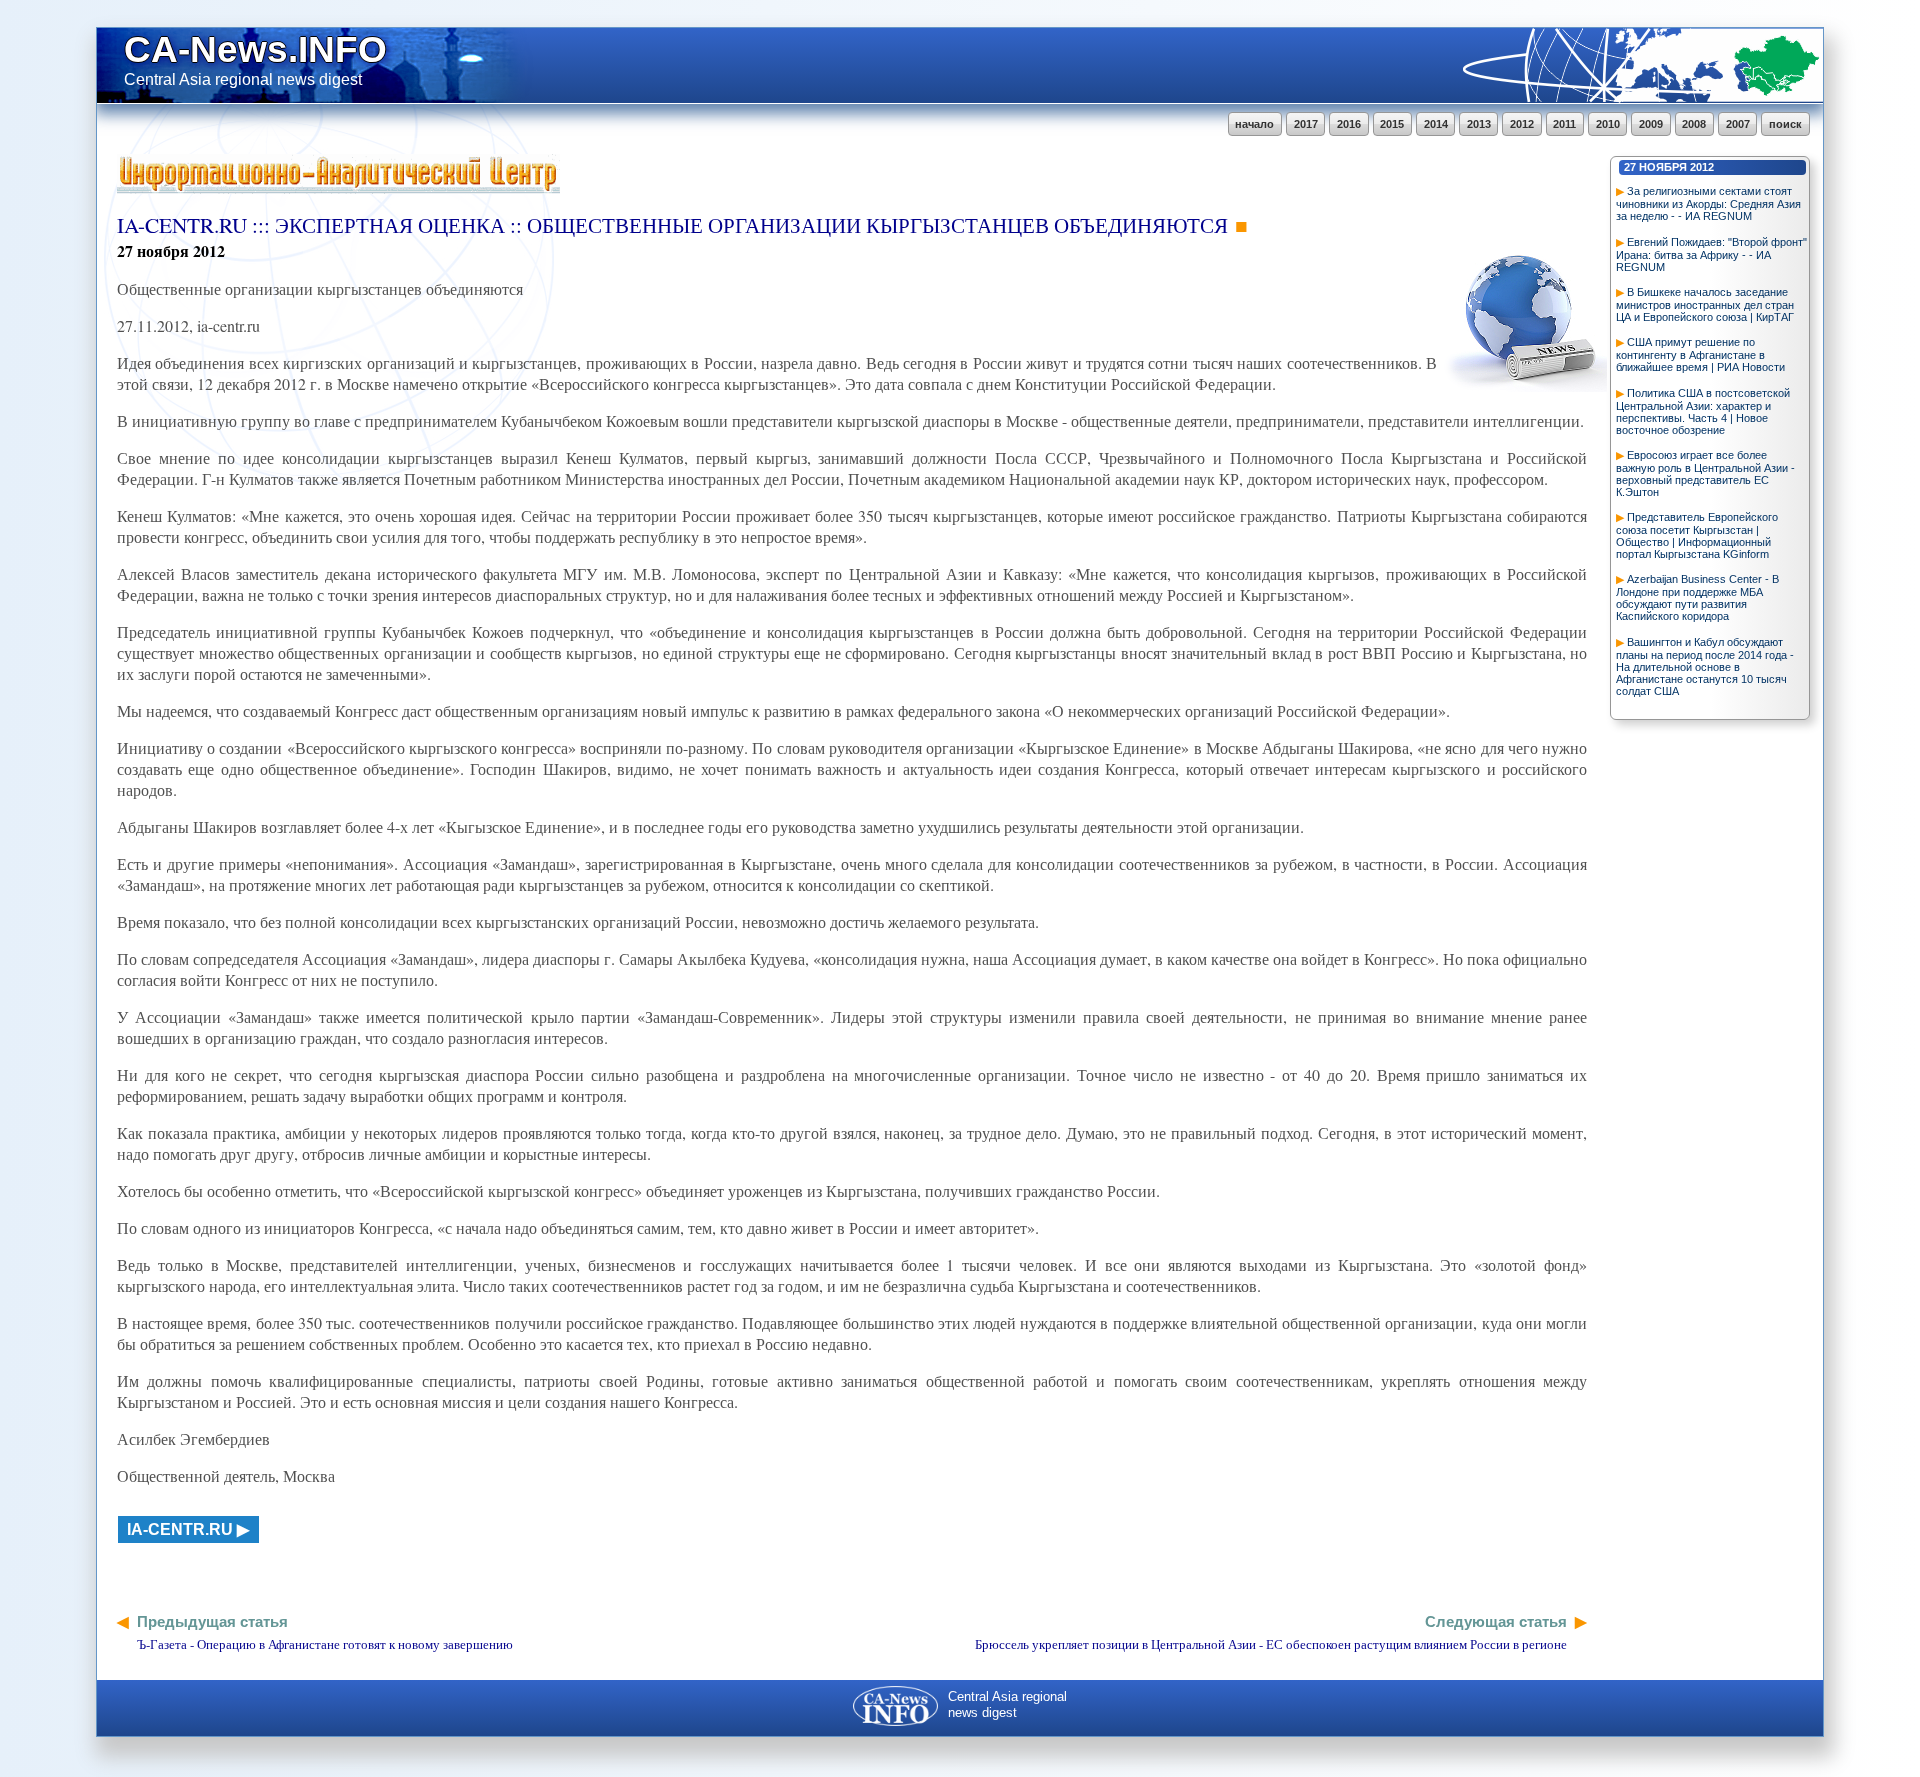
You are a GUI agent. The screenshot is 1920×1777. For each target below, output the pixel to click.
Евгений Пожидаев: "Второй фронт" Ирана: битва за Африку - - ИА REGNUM (1711, 254)
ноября (1663, 167)
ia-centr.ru (180, 1529)
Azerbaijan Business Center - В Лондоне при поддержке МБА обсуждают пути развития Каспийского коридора (1697, 597)
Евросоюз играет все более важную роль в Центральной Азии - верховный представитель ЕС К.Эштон (1705, 473)
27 (1630, 167)
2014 (1436, 124)
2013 (1479, 124)
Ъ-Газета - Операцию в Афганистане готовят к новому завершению (325, 1644)
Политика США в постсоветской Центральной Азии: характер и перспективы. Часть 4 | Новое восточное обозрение (1703, 411)
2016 (1349, 124)
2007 (1738, 124)
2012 (1522, 124)
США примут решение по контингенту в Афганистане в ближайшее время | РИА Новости (1700, 354)
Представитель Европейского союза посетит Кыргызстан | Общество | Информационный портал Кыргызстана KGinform (1697, 535)
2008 (1694, 124)
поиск (1785, 124)
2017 (1306, 124)
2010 (1608, 124)
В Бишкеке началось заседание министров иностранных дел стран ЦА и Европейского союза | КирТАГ (1705, 304)
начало (1254, 124)
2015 (1392, 124)
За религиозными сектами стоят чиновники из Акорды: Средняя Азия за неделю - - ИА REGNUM (1708, 203)
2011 (1564, 124)
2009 (1651, 124)
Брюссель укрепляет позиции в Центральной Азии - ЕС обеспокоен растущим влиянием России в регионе (1271, 1644)
